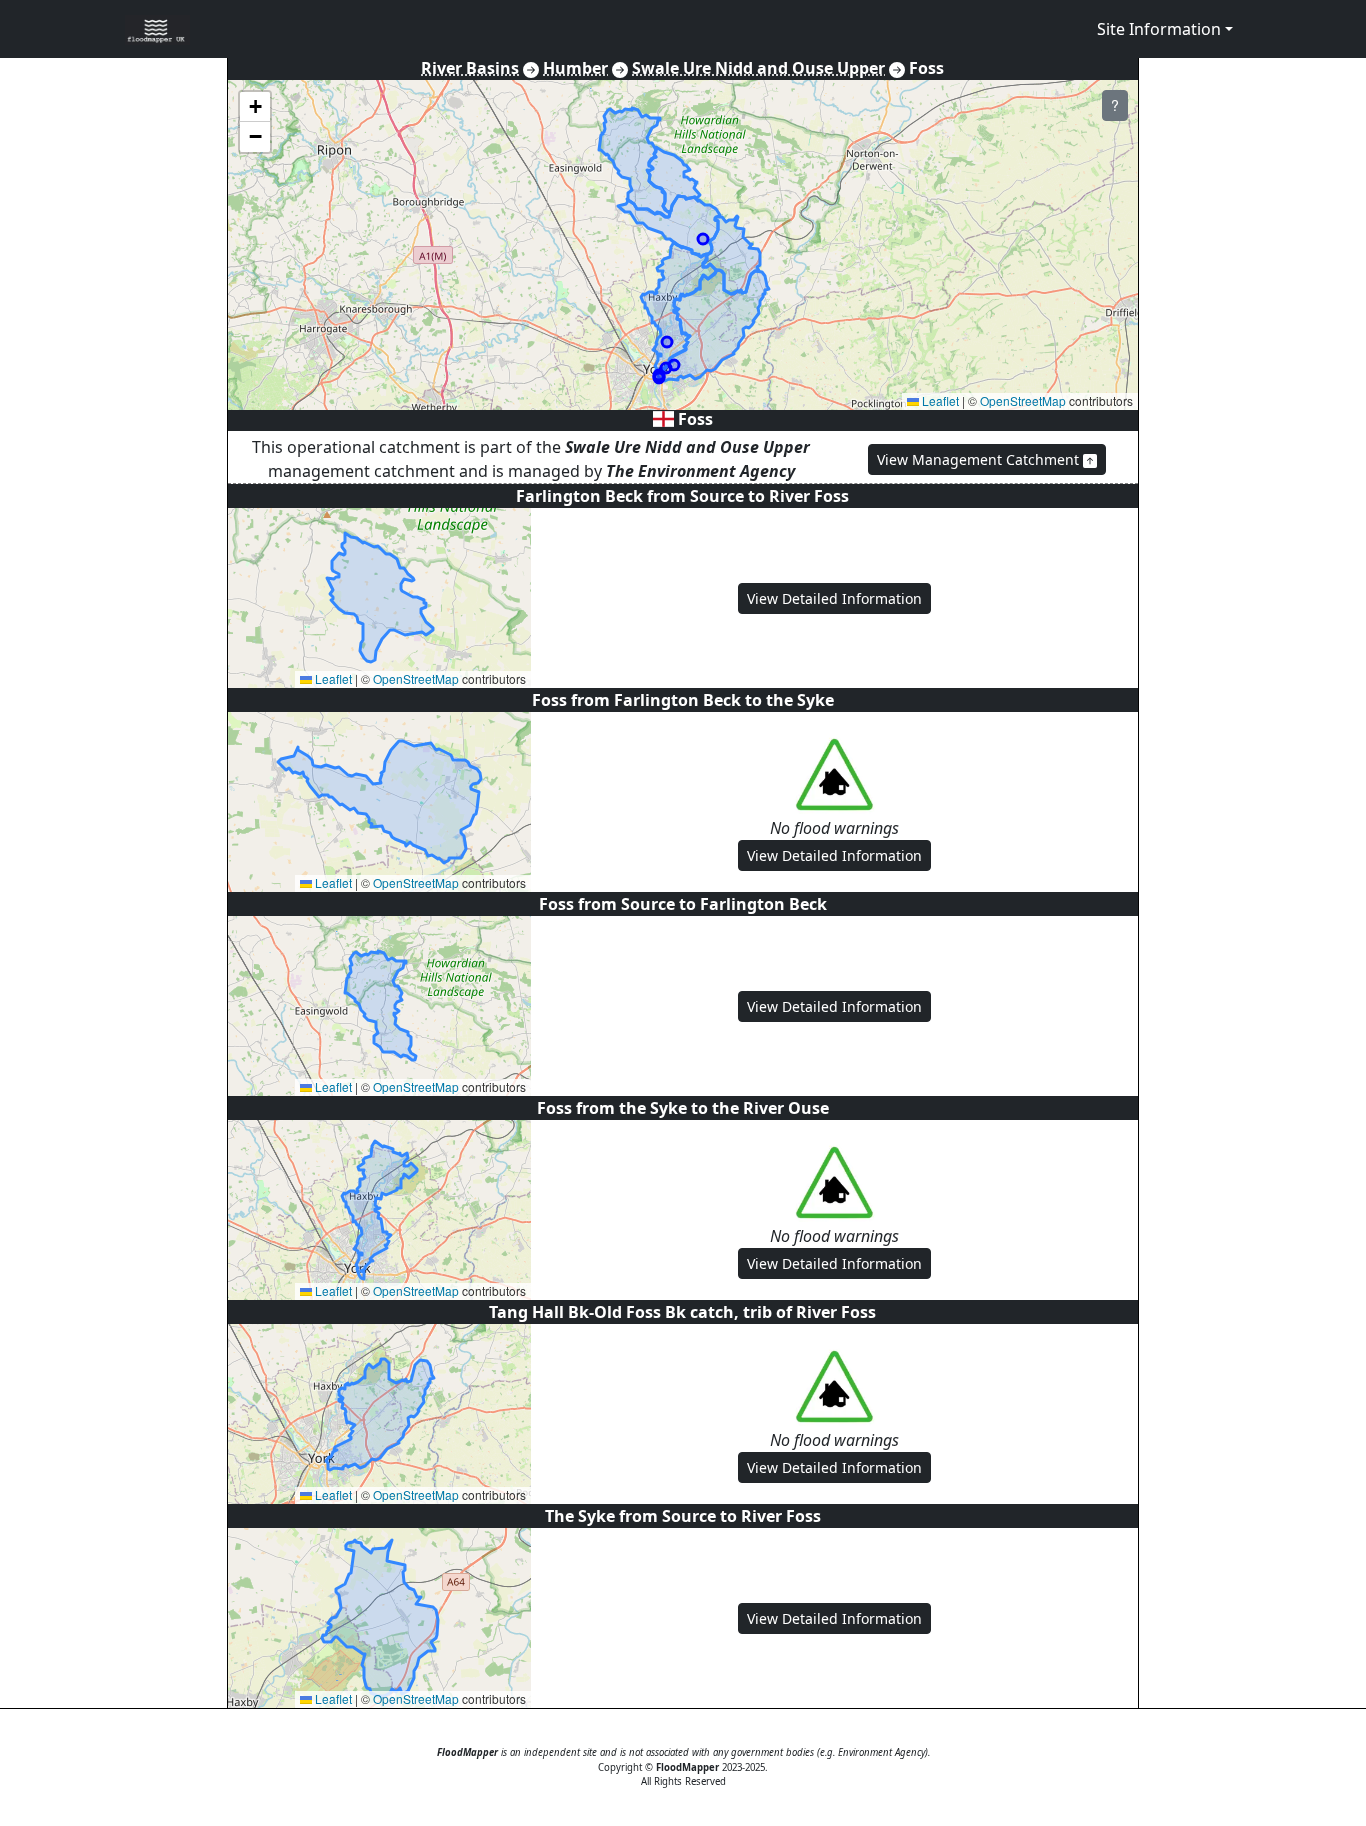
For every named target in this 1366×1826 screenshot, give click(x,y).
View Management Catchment (980, 459)
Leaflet (939, 400)
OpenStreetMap (1023, 400)
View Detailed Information (834, 598)
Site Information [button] (1159, 29)
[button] (255, 107)
